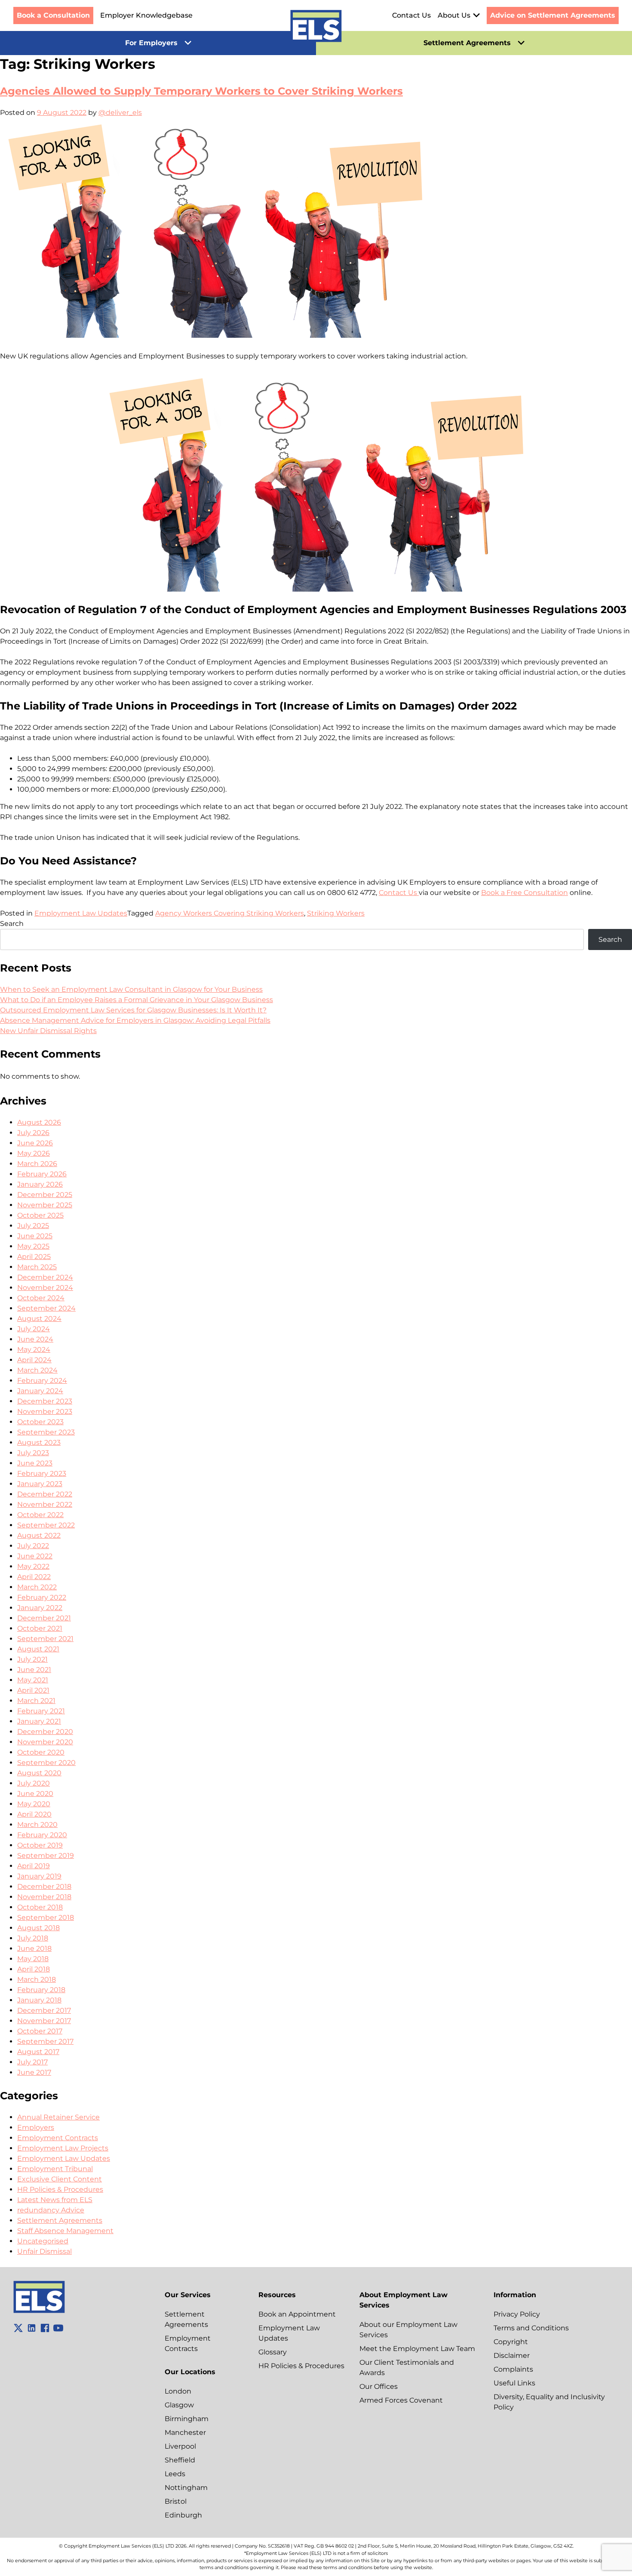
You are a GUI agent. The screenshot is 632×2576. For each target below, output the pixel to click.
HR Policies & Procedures (60, 2189)
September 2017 (45, 2041)
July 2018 (33, 1938)
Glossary (273, 2352)
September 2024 (46, 1308)
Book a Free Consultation (525, 893)
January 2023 (40, 1484)
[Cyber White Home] (39, 2311)
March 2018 (37, 1979)
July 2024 (34, 1329)
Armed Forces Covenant (401, 2400)
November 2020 (45, 1742)
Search (12, 924)
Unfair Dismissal (44, 2251)
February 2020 (42, 1835)
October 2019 (40, 1845)
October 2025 (40, 1215)
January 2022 (40, 1608)
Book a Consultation (53, 15)
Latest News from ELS (55, 2200)
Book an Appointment (297, 2314)
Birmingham (187, 2419)
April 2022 (34, 1577)
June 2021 (34, 1670)
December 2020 (45, 1732)
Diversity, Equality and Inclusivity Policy (549, 2402)
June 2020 (35, 1794)
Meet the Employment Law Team (417, 2349)
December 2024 (45, 1277)
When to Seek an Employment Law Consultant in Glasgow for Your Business (131, 989)
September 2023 (46, 1432)
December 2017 (44, 2010)
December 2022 (45, 1494)
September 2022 (46, 1525)
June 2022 (35, 1556)
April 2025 (34, 1257)
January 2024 (40, 1391)
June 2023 (35, 1463)
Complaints (513, 2369)
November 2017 (44, 2021)
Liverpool (180, 2446)
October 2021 (40, 1628)
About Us (454, 15)
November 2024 (45, 1288)
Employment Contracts (58, 2138)
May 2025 (33, 1246)
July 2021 (32, 1659)
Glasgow (179, 2405)
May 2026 (34, 1153)
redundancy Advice (51, 2210)
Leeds (175, 2474)
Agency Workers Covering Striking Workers (230, 913)
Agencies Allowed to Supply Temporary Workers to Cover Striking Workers (201, 91)
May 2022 (33, 1566)
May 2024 (34, 1350)
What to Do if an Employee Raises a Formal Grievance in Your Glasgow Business (137, 1000)
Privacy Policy (517, 2314)
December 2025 (45, 1195)
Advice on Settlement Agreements (553, 15)
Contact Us (411, 15)
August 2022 (39, 1535)
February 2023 (42, 1473)
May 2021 (33, 1680)
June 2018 (34, 1948)
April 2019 (34, 1866)
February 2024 (42, 1381)
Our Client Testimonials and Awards (407, 2368)
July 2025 (33, 1226)
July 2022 (33, 1546)
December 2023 (45, 1401)
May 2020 (34, 1804)
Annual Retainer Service (58, 2117)
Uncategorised (43, 2241)
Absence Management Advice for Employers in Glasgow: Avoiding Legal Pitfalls (135, 1020)
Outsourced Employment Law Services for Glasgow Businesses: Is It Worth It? (133, 1010)
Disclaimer (512, 2355)
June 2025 (35, 1236)
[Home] (316, 28)
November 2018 (44, 1897)
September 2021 (45, 1639)
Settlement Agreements (60, 2220)
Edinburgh (183, 2515)
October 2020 (41, 1752)
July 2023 (33, 1453)
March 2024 (37, 1370)
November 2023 (45, 1411)
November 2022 (45, 1504)
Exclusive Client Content (60, 2179)
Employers (36, 2127)
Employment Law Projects (63, 2148)
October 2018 (40, 1907)
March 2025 (37, 1267)
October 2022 (40, 1515)
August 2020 (39, 1773)
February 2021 (41, 1711)
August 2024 (39, 1319)
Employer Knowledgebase (146, 15)
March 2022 (37, 1587)
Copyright (511, 2342)
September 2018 (46, 1917)
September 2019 (46, 1856)
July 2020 (34, 1783)
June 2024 (35, 1339)
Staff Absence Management (65, 2231)
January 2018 (39, 2000)
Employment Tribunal (55, 2169)
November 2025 (45, 1205)
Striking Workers (336, 913)
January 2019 (39, 1876)
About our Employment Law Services (408, 2330)
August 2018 (38, 1928)
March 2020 (37, 1825)
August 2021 (38, 1649)
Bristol (176, 2501)
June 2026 (35, 1143)
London (178, 2391)
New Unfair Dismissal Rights (48, 1031)
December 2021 (44, 1618)
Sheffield (180, 2460)
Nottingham (186, 2488)
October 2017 (40, 2031)
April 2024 (34, 1360)
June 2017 (34, 2072)
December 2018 (44, 1886)
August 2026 (39, 1122)
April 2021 (33, 1690)
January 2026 (40, 1184)
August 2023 (39, 1442)
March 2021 (36, 1701)
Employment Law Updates (81, 913)
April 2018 (34, 1969)
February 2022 (42, 1597)
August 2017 (38, 2052)
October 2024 (41, 1298)
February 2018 (41, 1990)
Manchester (185, 2433)
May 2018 (33, 1959)
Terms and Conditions (531, 2328)
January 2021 (39, 1721)
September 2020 (46, 1763)
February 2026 (42, 1174)
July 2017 (32, 2062)
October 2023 (40, 1422)
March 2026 (37, 1164)
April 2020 (34, 1814)
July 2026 (33, 1133)
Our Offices (379, 2386)
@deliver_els (120, 113)
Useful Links (514, 2383)
